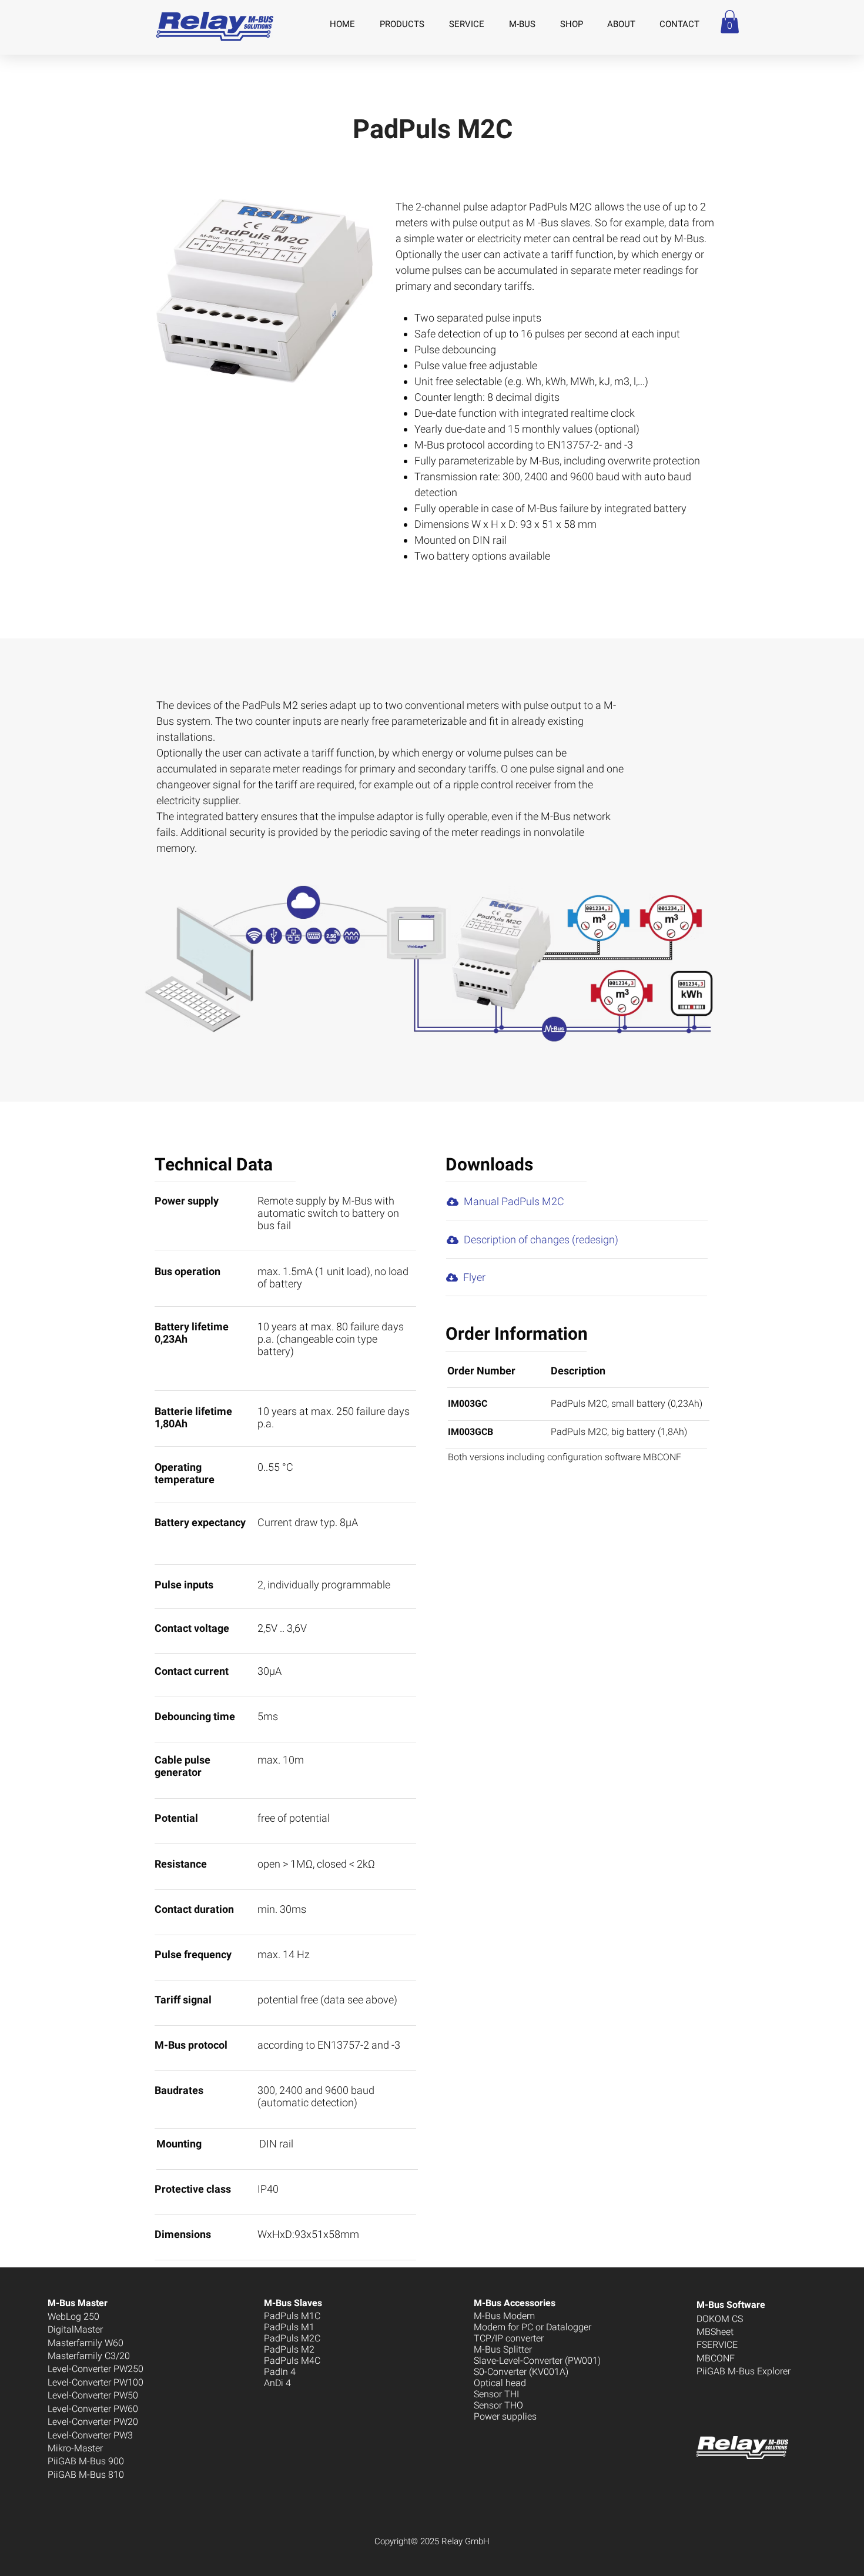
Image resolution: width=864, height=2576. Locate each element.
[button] (730, 21)
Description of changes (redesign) (541, 1240)
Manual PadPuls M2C (514, 1201)
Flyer (474, 1277)
